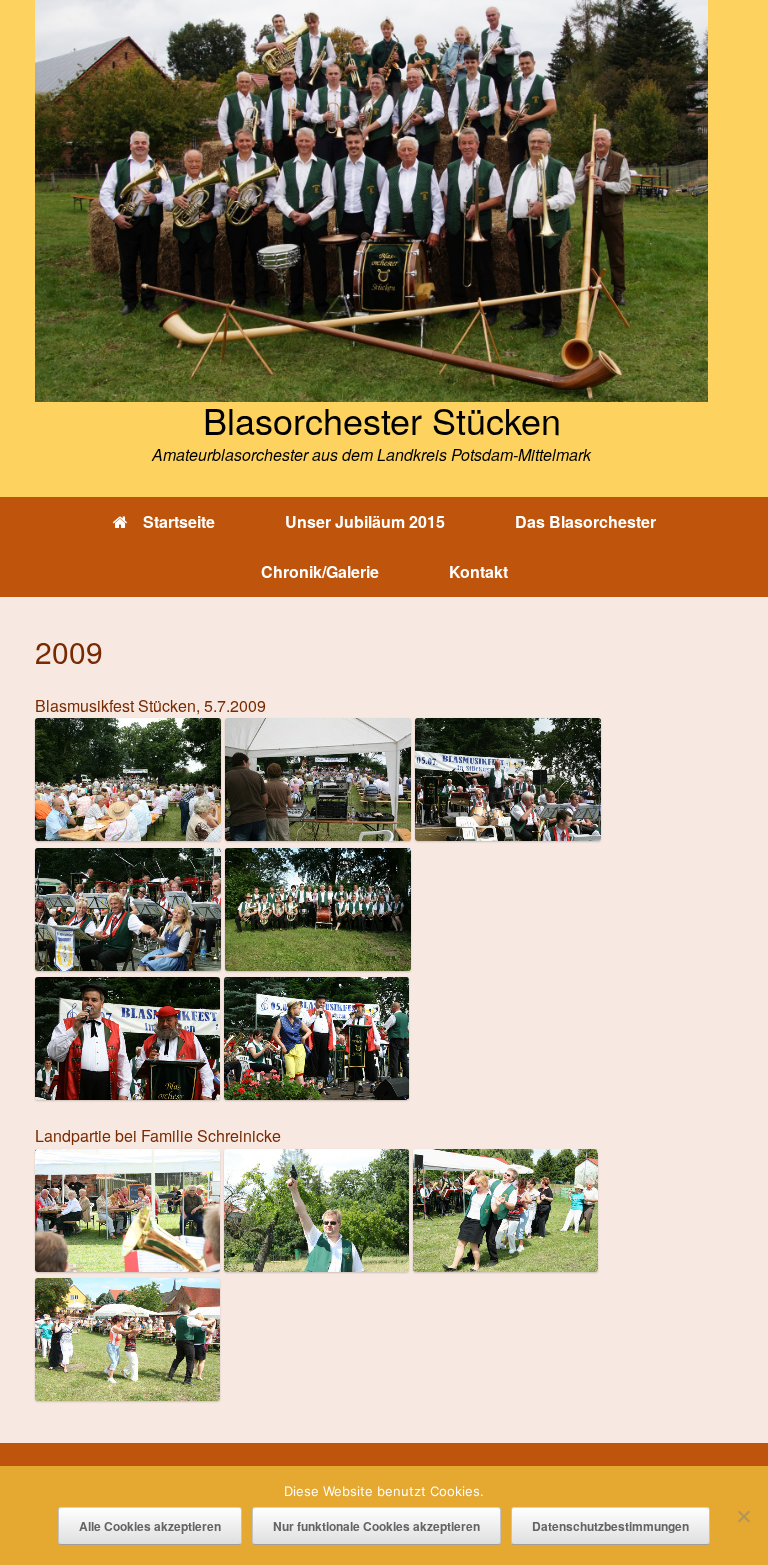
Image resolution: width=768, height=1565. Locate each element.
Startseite (179, 521)
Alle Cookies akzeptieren (150, 1526)
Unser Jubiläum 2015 (365, 521)
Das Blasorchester (585, 521)
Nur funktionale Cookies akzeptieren (376, 1526)
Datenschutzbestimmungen (610, 1526)
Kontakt (478, 571)
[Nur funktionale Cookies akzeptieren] (743, 1516)
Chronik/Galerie (320, 571)
